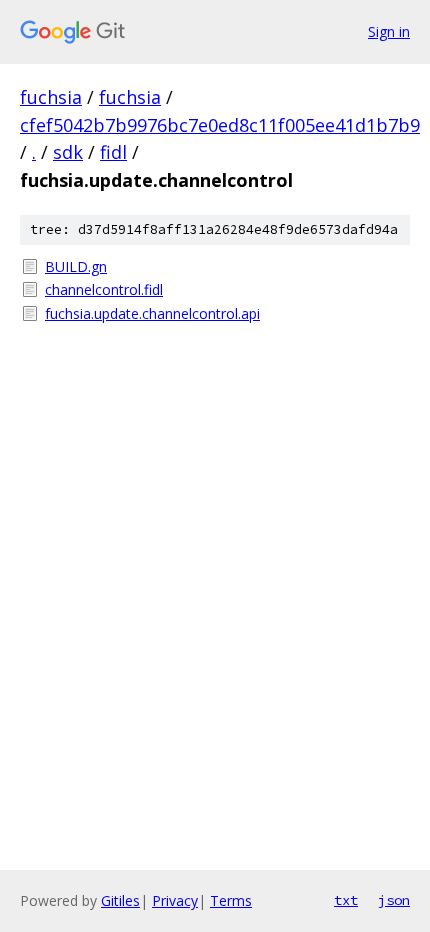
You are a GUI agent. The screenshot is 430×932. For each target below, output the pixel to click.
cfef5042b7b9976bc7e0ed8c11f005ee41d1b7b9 (220, 125)
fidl (113, 152)
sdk (68, 152)
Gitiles (120, 900)
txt (346, 900)
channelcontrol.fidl (104, 289)
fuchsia (51, 97)
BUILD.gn (76, 266)
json (394, 900)
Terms (231, 900)
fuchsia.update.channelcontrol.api (152, 313)
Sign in (389, 31)
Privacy (175, 900)
